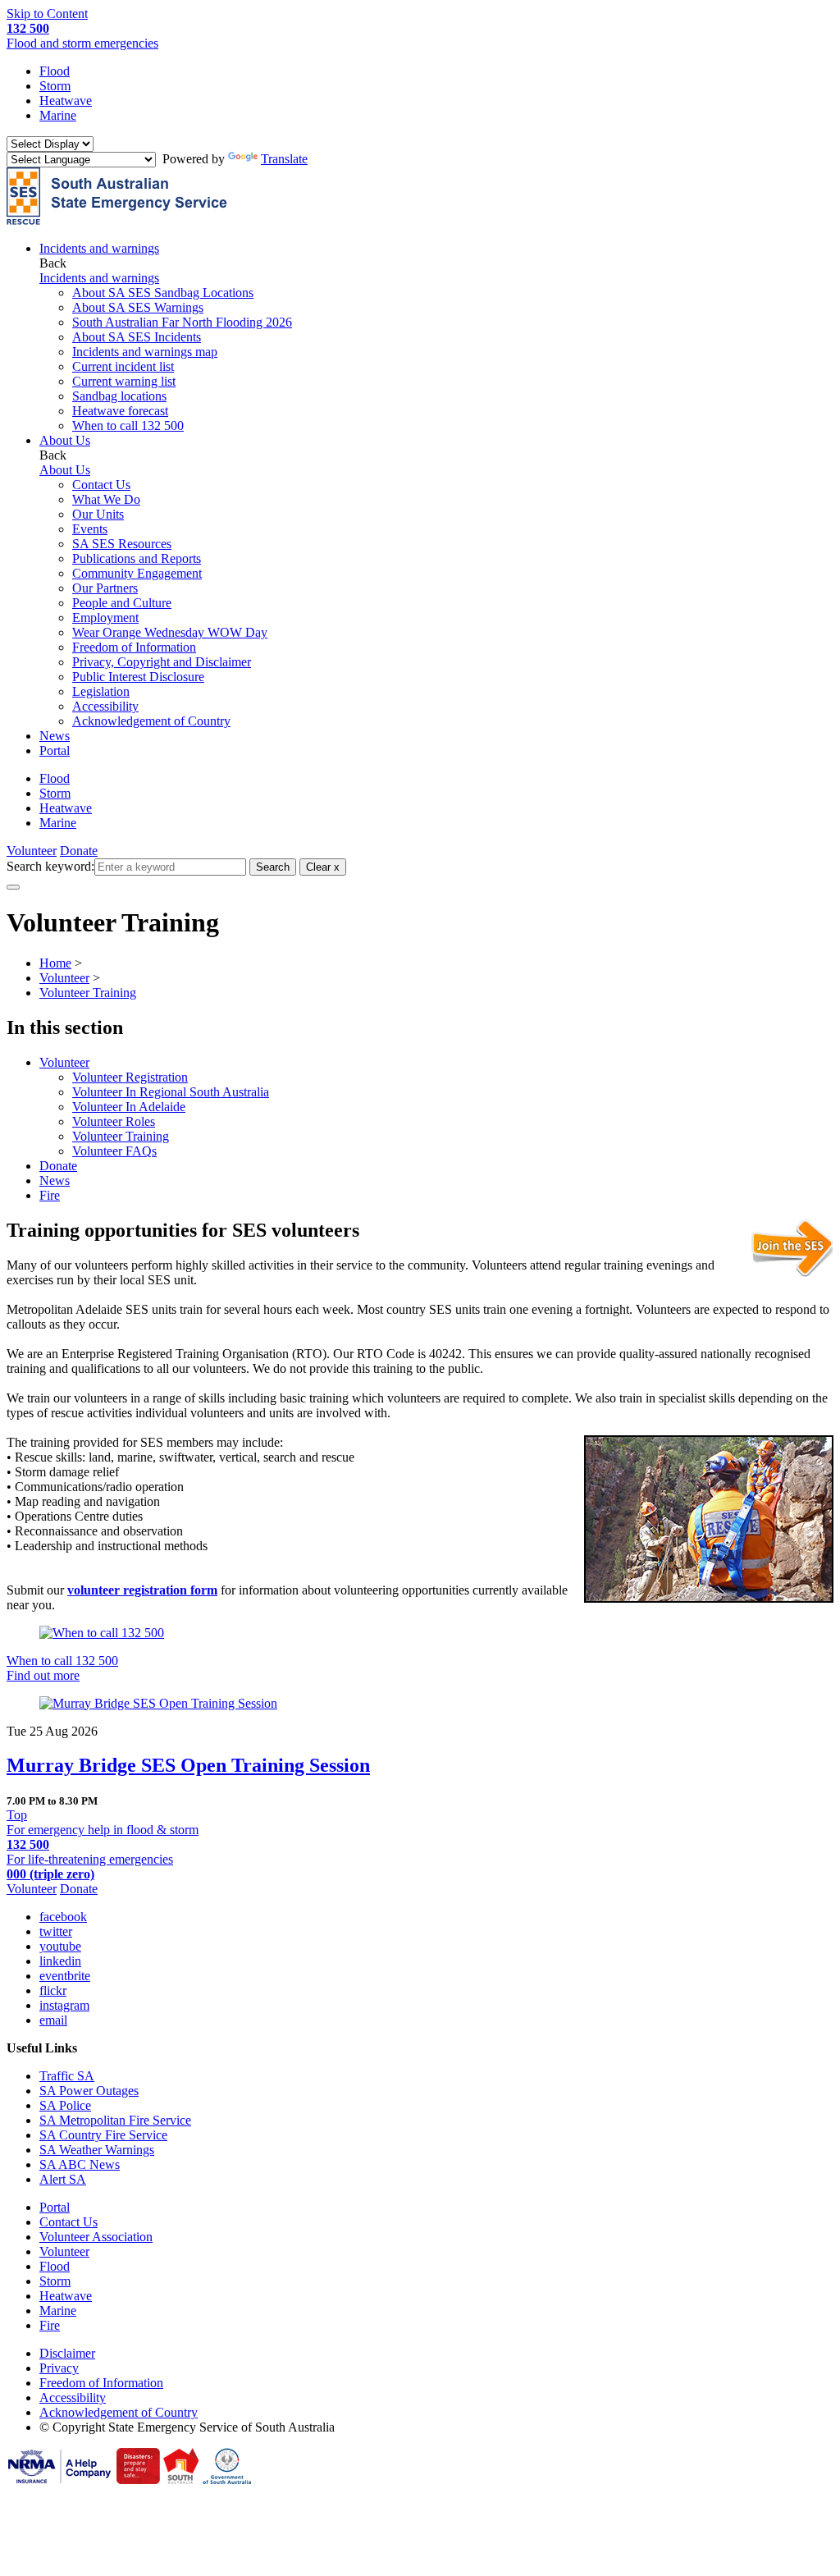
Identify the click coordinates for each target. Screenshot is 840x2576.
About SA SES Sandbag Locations (163, 293)
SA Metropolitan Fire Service (115, 2120)
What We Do (106, 499)
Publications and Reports (137, 558)
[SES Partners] (60, 2480)
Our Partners (105, 588)
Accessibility (105, 706)
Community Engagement (137, 573)
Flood (55, 71)
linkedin (60, 1961)
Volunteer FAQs (114, 1151)
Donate (79, 851)
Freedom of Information (134, 647)
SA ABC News (80, 2164)
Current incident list (123, 366)
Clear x (323, 867)
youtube (60, 1946)
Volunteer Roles (114, 1121)
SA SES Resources (122, 544)
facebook (63, 1917)
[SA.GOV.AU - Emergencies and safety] (138, 2480)
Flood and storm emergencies (82, 36)
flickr (53, 1990)
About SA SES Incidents (137, 337)
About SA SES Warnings (138, 307)
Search (273, 867)
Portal (55, 750)
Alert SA (63, 2179)
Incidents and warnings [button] (99, 248)
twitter (56, 1931)
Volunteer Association (96, 2237)
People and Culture (122, 603)
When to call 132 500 (128, 426)
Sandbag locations (119, 396)
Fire (50, 1195)
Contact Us (101, 485)
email (53, 2020)
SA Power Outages (89, 2091)
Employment (105, 618)
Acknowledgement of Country (151, 721)
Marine (58, 115)
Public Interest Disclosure (138, 677)
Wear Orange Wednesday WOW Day (170, 632)
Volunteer (32, 851)
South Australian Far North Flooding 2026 (182, 322)
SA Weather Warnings (97, 2150)
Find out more (43, 1675)
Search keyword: (50, 866)
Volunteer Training (121, 1136)
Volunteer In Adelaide (129, 1107)
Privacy (59, 2368)
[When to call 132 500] (420, 1633)
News (55, 736)
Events (90, 529)
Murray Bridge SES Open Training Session (188, 1765)
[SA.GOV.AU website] (227, 2480)
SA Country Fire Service (103, 2135)
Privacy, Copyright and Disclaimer (162, 662)
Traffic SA (67, 2076)
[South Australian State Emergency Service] (117, 220)
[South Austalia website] (181, 2480)
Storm (55, 86)
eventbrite (65, 1976)
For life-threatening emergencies (90, 1867)
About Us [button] (65, 440)
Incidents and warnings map (145, 352)
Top (17, 1815)
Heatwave (66, 101)
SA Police (65, 2105)
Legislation (101, 691)
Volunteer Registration (130, 1077)
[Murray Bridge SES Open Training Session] (420, 1704)
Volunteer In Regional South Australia (171, 1092)
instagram (64, 2005)
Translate (284, 159)
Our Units (98, 514)
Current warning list (124, 381)
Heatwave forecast (120, 411)
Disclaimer (67, 2353)
